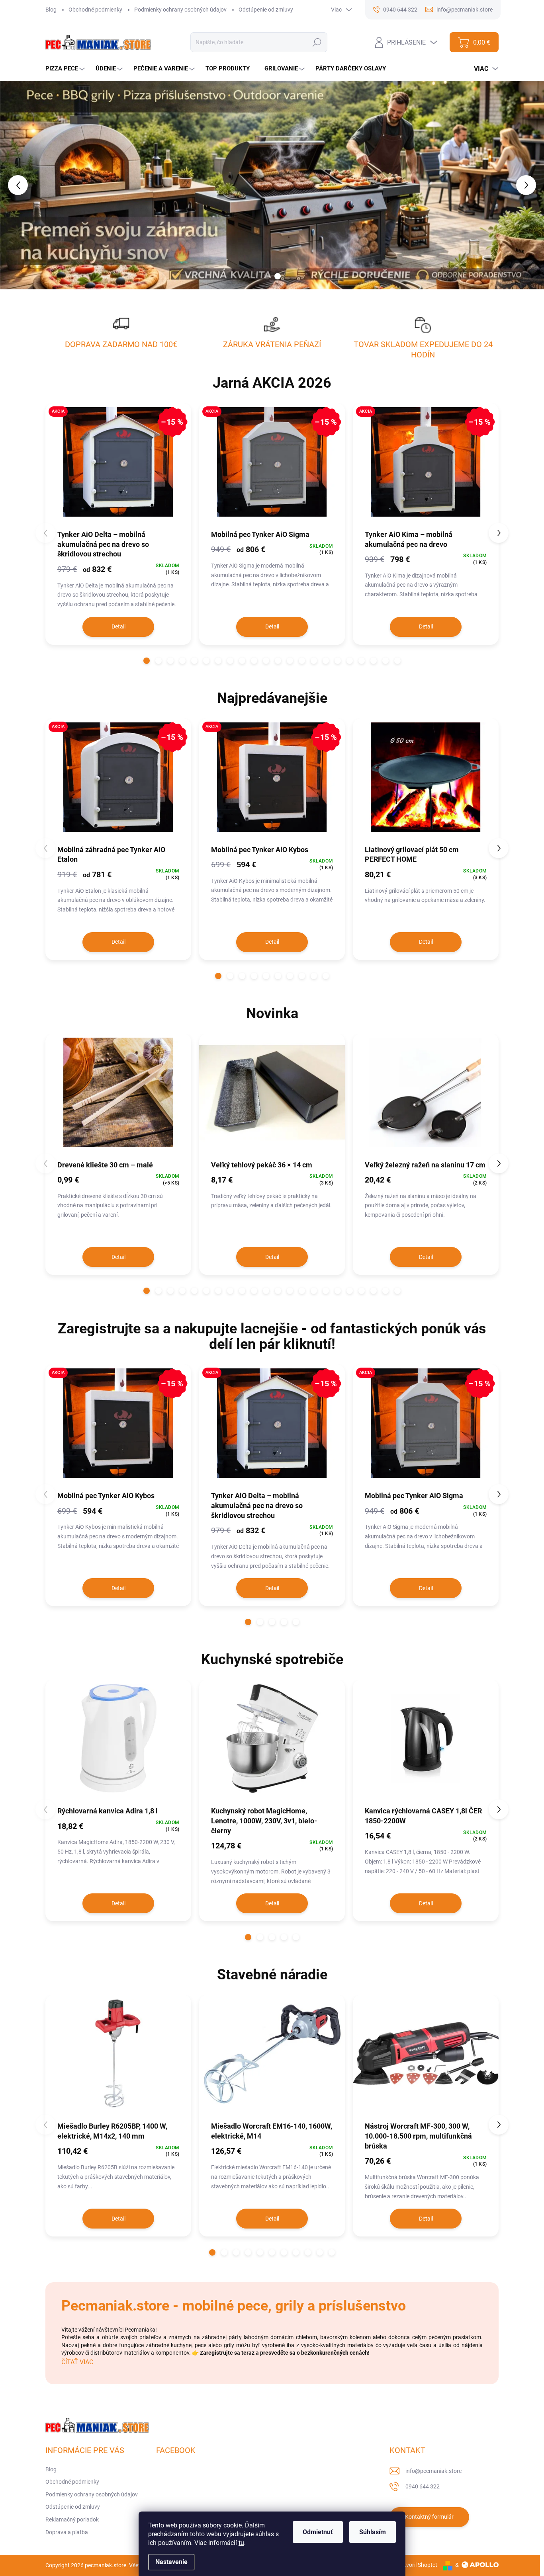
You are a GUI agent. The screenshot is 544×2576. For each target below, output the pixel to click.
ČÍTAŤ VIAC (77, 2362)
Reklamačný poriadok (72, 2519)
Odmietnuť (318, 2532)
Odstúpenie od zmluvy (266, 10)
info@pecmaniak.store (433, 2471)
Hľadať (317, 42)
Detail (118, 626)
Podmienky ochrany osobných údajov (180, 10)
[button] (22, 185)
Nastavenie (171, 2562)
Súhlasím (373, 2532)
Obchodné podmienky (95, 10)
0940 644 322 (423, 2486)
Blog (51, 10)
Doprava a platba (67, 2532)
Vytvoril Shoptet (418, 2565)
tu (241, 2543)
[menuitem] (66, 69)
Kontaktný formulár (429, 2517)
